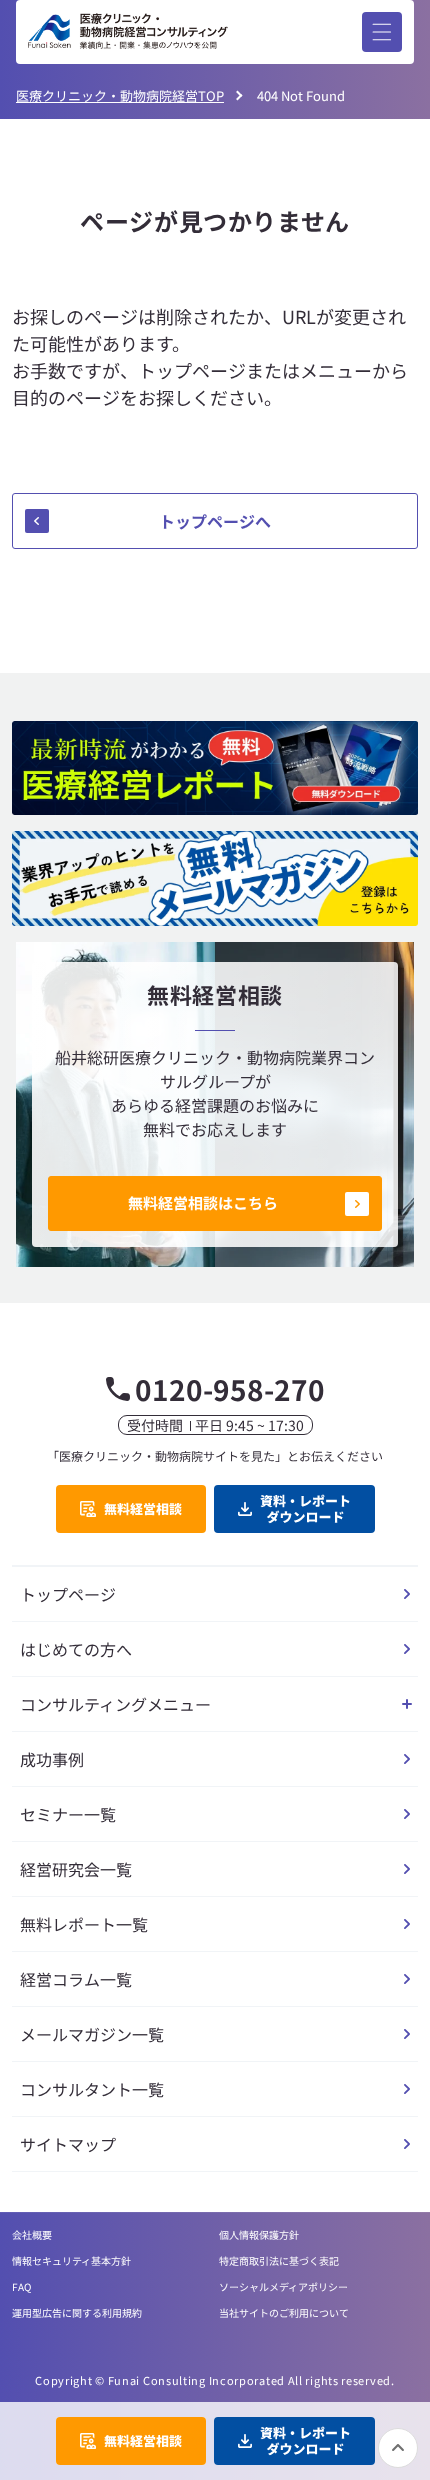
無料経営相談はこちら (203, 1202)
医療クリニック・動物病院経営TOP (120, 95)
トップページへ (215, 521)
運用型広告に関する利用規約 (77, 2312)
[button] (382, 32)
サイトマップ (68, 2144)
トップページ (68, 1594)
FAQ (21, 2286)
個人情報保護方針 (259, 2234)
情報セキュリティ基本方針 (71, 2260)
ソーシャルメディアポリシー (283, 2286)
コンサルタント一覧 (92, 2089)
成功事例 (52, 1759)
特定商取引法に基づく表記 (279, 2260)
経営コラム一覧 (76, 1979)
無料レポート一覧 (84, 1924)
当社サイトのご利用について (284, 2312)
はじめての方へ (76, 1649)
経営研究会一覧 (76, 1869)
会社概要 (32, 2234)
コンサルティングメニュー (115, 1704)
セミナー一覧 (68, 1814)
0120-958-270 (230, 1389)
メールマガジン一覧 (92, 2034)
